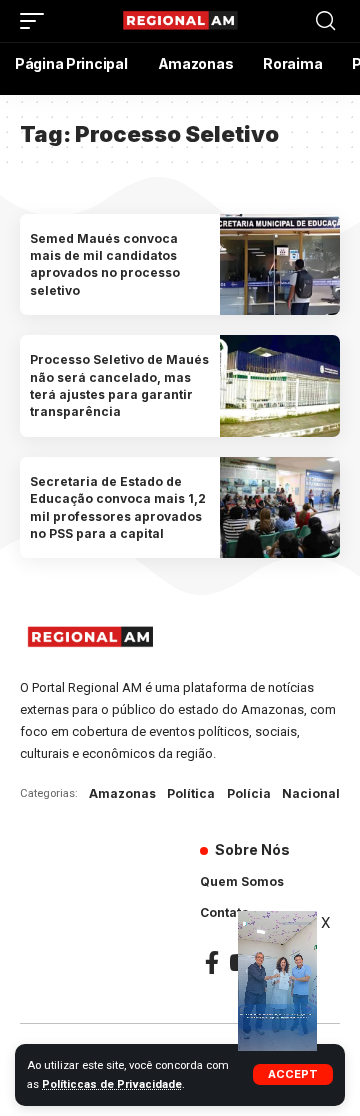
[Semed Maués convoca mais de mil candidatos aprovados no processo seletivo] (280, 265)
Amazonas (122, 793)
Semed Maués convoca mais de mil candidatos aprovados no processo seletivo (105, 264)
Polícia (249, 793)
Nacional (311, 793)
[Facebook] (212, 962)
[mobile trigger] (37, 21)
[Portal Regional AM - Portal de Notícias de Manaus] (180, 20)
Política (191, 793)
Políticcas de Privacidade (112, 1084)
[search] (325, 21)
